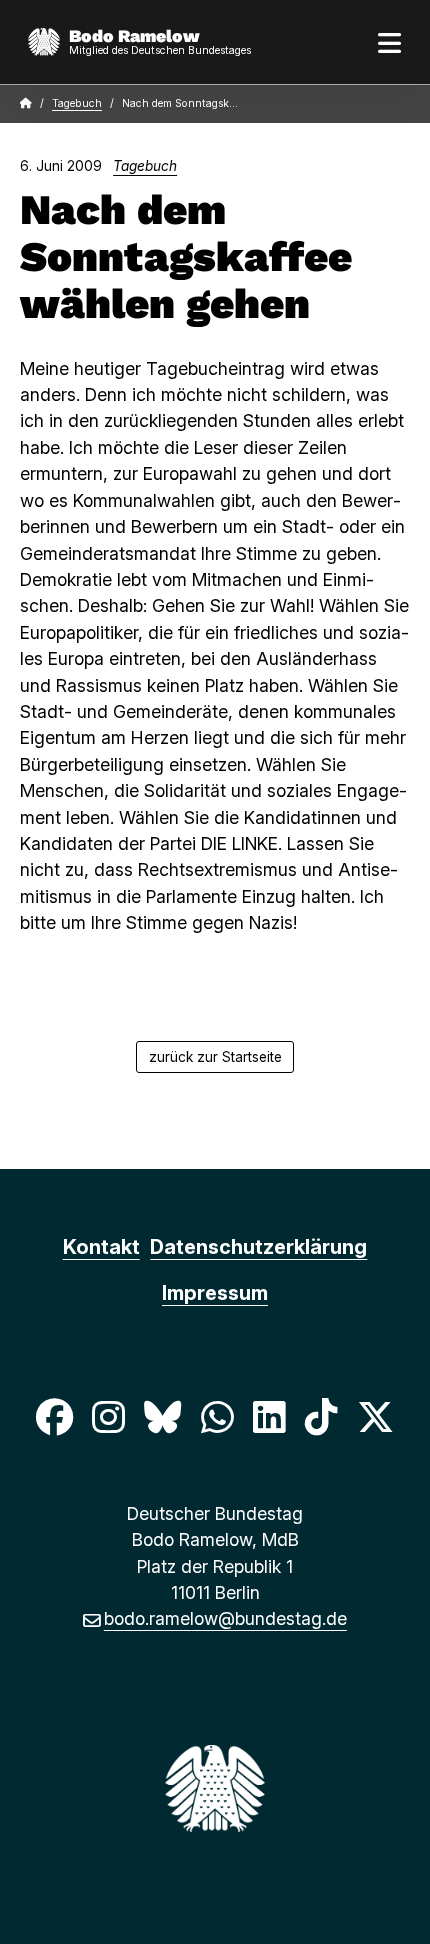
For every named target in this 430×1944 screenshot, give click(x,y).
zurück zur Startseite (215, 1057)
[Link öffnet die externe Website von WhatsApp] (217, 1416)
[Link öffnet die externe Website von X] (376, 1416)
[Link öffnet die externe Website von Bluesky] (163, 1416)
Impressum (215, 1293)
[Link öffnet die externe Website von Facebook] (54, 1416)
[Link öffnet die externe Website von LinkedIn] (269, 1416)
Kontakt (101, 1247)
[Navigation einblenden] (390, 42)
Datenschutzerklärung (258, 1247)
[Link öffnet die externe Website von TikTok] (321, 1416)
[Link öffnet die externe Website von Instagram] (108, 1416)
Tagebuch (77, 103)
